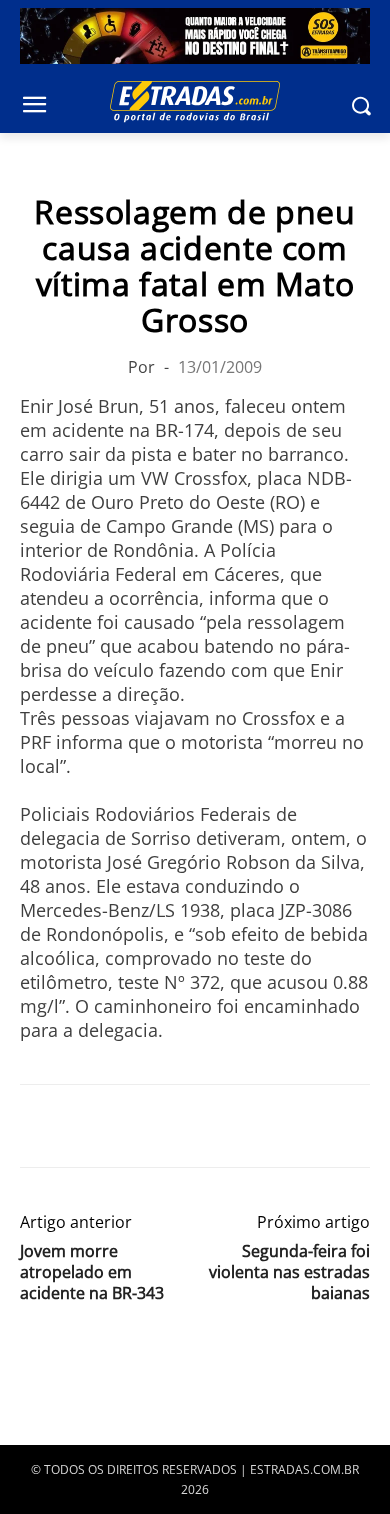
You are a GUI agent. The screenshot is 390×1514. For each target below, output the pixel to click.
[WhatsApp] (132, 1126)
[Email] (178, 1126)
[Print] (224, 1126)
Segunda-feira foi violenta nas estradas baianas (289, 1272)
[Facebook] (40, 1126)
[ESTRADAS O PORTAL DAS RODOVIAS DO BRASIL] (195, 101)
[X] (86, 1126)
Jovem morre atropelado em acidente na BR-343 (92, 1272)
